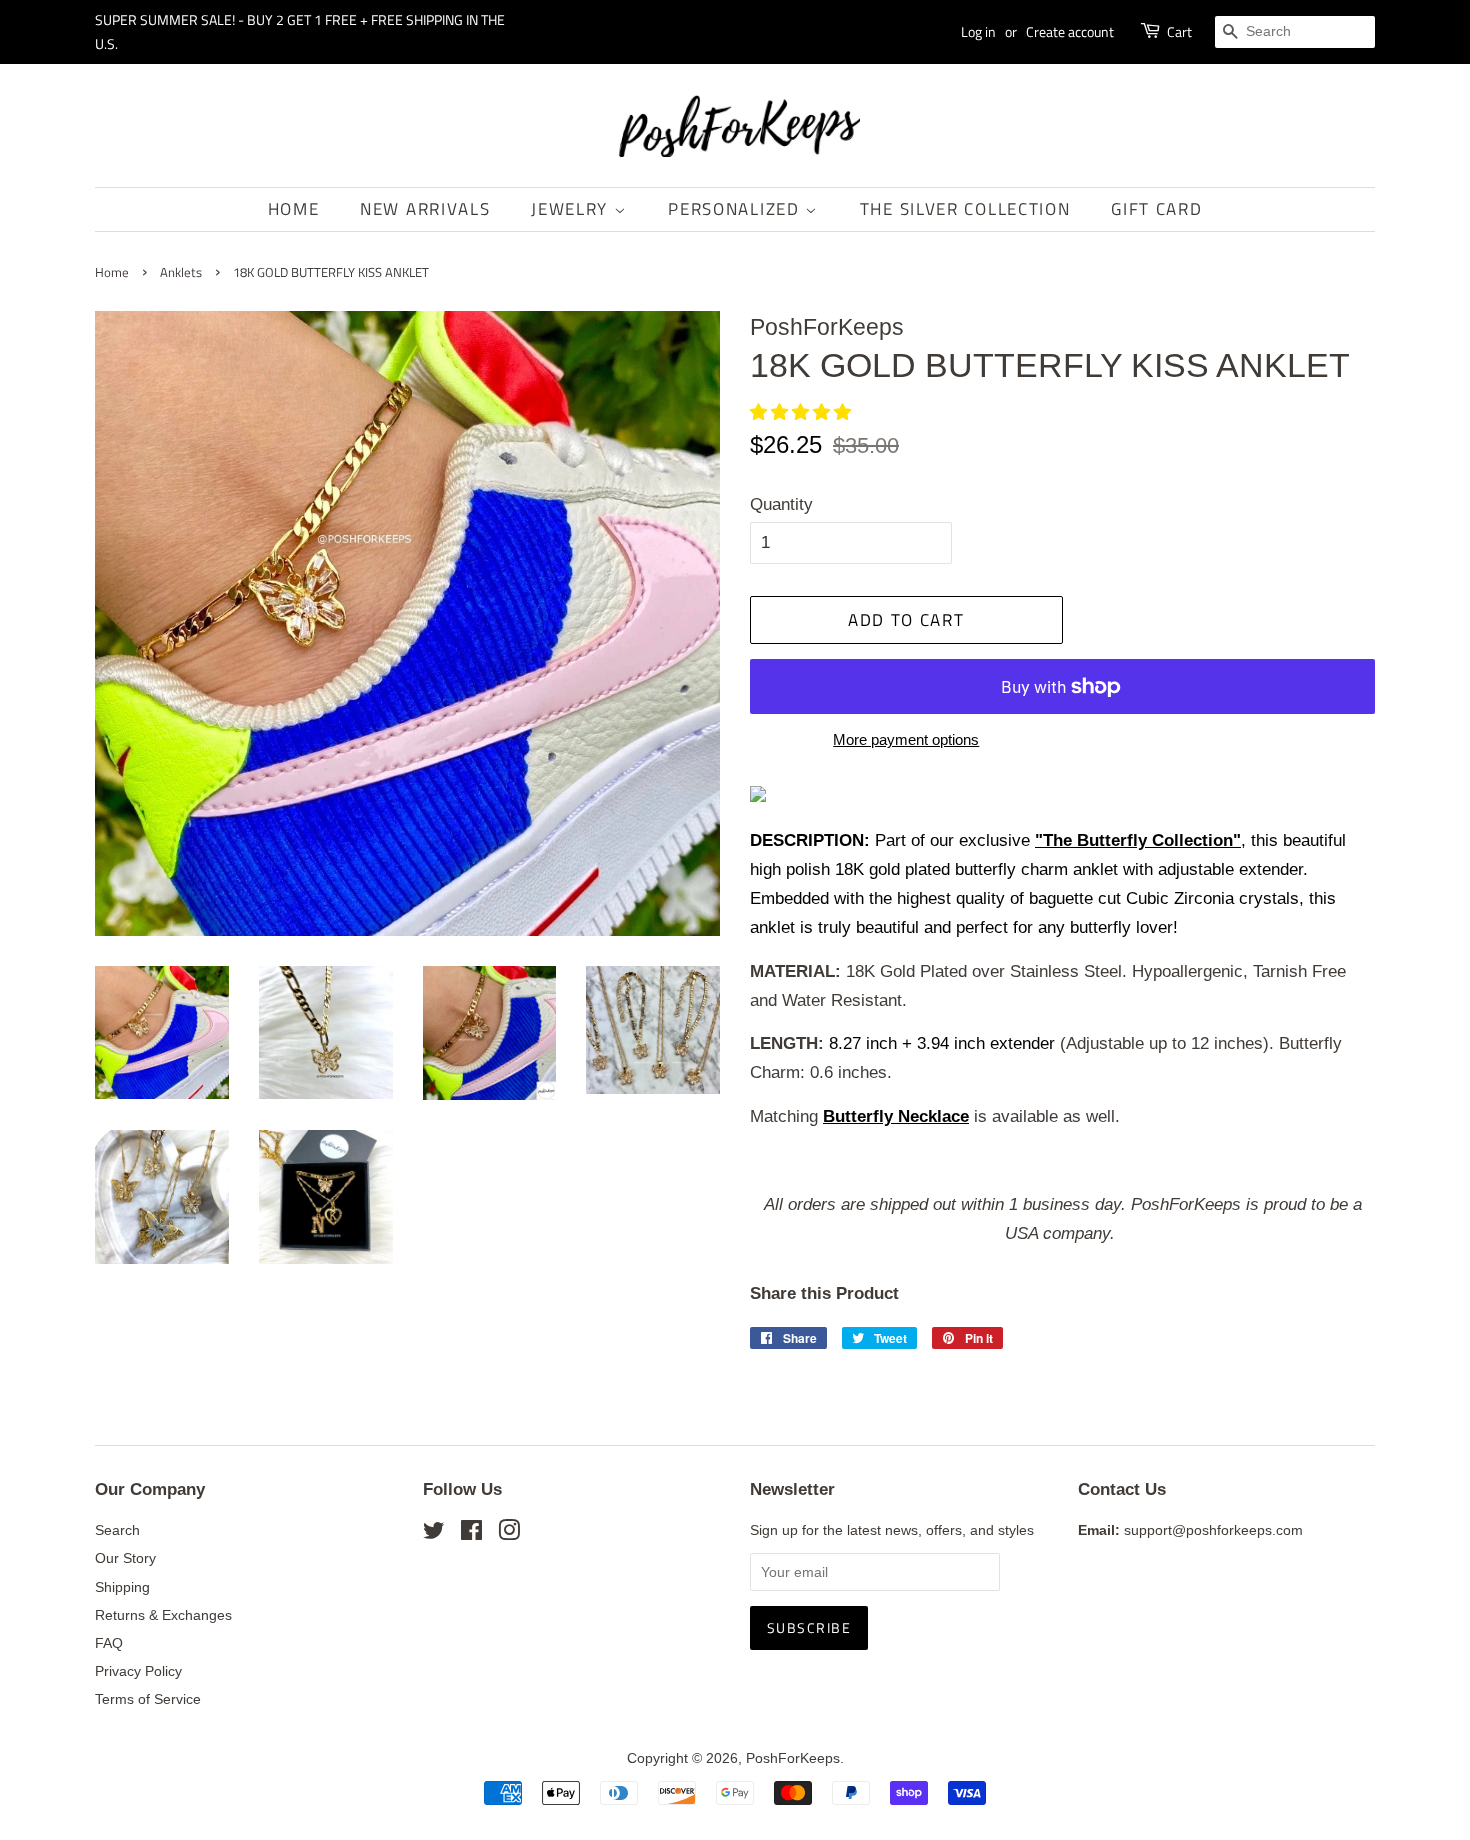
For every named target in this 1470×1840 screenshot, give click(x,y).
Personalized (736, 209)
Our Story (125, 1558)
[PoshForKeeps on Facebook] (471, 1534)
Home (294, 209)
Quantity (781, 504)
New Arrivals (425, 209)
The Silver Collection (965, 209)
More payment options (906, 739)
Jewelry (572, 209)
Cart (1179, 31)
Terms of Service (148, 1699)
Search (117, 1530)
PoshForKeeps (793, 1758)
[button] (803, 412)
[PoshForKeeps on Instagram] (509, 1534)
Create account (1070, 31)
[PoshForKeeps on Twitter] (434, 1534)
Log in (978, 31)
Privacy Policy (138, 1671)
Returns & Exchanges (163, 1615)
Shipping (122, 1587)
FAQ (109, 1643)
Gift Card (1156, 209)
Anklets (181, 272)
